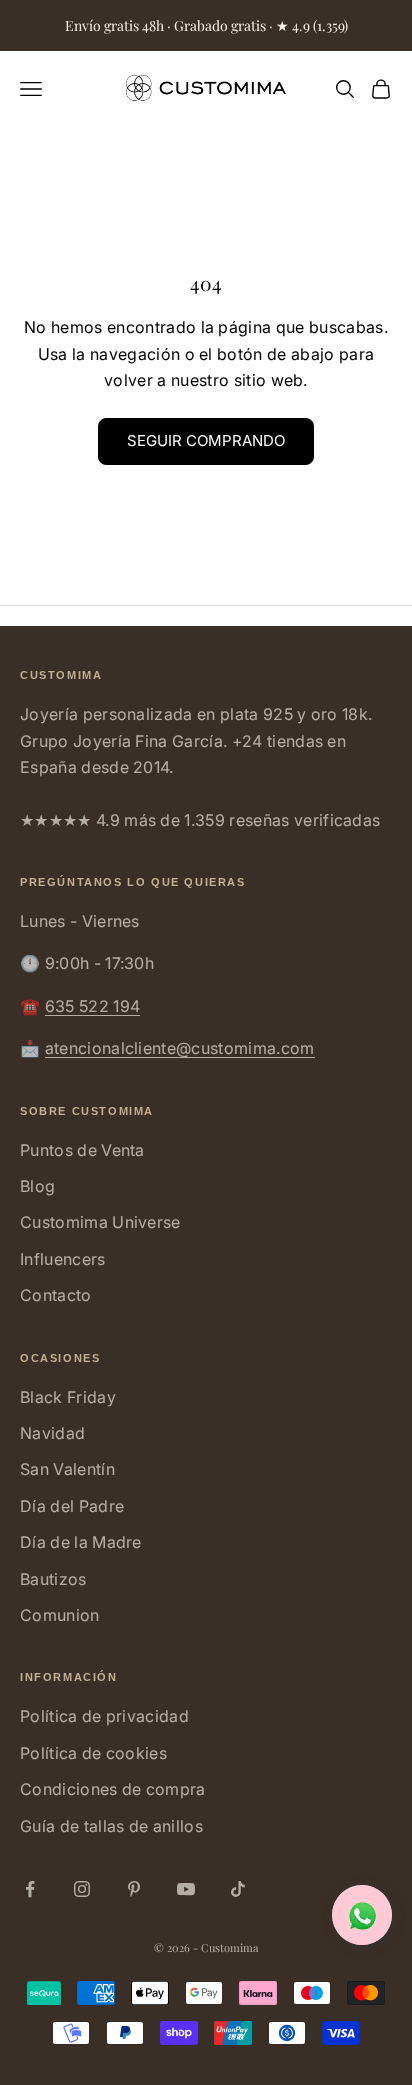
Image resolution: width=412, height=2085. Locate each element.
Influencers (63, 1259)
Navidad (52, 1433)
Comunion (60, 1615)
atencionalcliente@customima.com (180, 1048)
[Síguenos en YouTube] (186, 1889)
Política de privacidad (104, 1716)
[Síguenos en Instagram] (82, 1889)
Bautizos (53, 1579)
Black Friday (68, 1397)
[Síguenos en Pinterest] (134, 1889)
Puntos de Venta (82, 1150)
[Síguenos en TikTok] (238, 1889)
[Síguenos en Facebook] (30, 1889)
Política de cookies (93, 1753)
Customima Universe (100, 1222)
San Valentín (67, 1469)
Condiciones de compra (113, 1789)
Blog (37, 1186)
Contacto (56, 1295)
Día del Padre (72, 1506)
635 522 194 (93, 1006)
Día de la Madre (81, 1542)
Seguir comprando (206, 440)
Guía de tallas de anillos (111, 1826)
